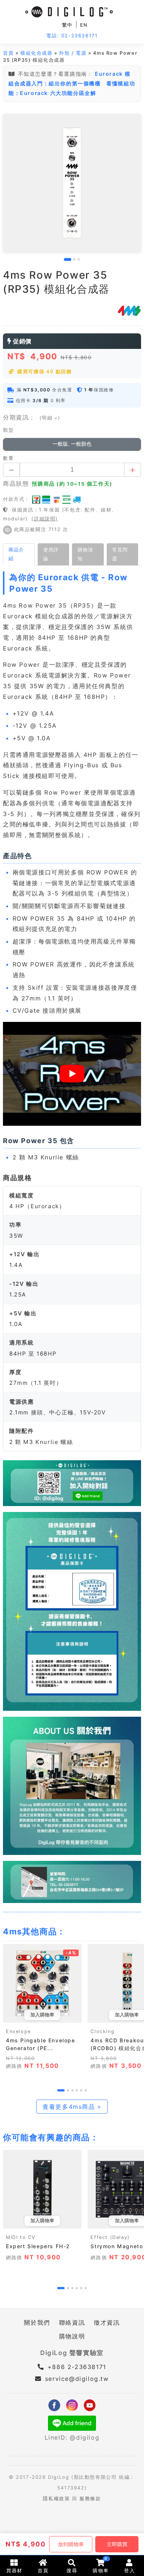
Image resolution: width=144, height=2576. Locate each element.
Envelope (18, 2031)
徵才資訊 (107, 2322)
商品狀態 (16, 483)
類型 (8, 430)
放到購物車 (71, 2544)
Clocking (102, 2031)
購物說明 (72, 2336)
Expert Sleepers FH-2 (38, 2246)
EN (84, 25)
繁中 (67, 25)
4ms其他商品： (34, 1931)
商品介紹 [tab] (16, 554)
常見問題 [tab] (120, 554)
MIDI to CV (21, 2237)
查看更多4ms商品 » (72, 2107)
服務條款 (90, 2499)
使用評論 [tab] (51, 554)
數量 (8, 458)
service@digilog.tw (77, 2379)
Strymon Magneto (117, 2246)
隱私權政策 (56, 2499)
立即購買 (117, 2544)
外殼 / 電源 (73, 53)
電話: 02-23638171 (72, 36)
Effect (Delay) (110, 2237)
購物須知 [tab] (85, 554)
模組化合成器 (37, 53)
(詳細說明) (45, 519)
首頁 (8, 53)
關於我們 (37, 2322)
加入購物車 (42, 2015)
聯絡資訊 (72, 2322)
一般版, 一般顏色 (72, 444)
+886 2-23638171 (76, 2367)
